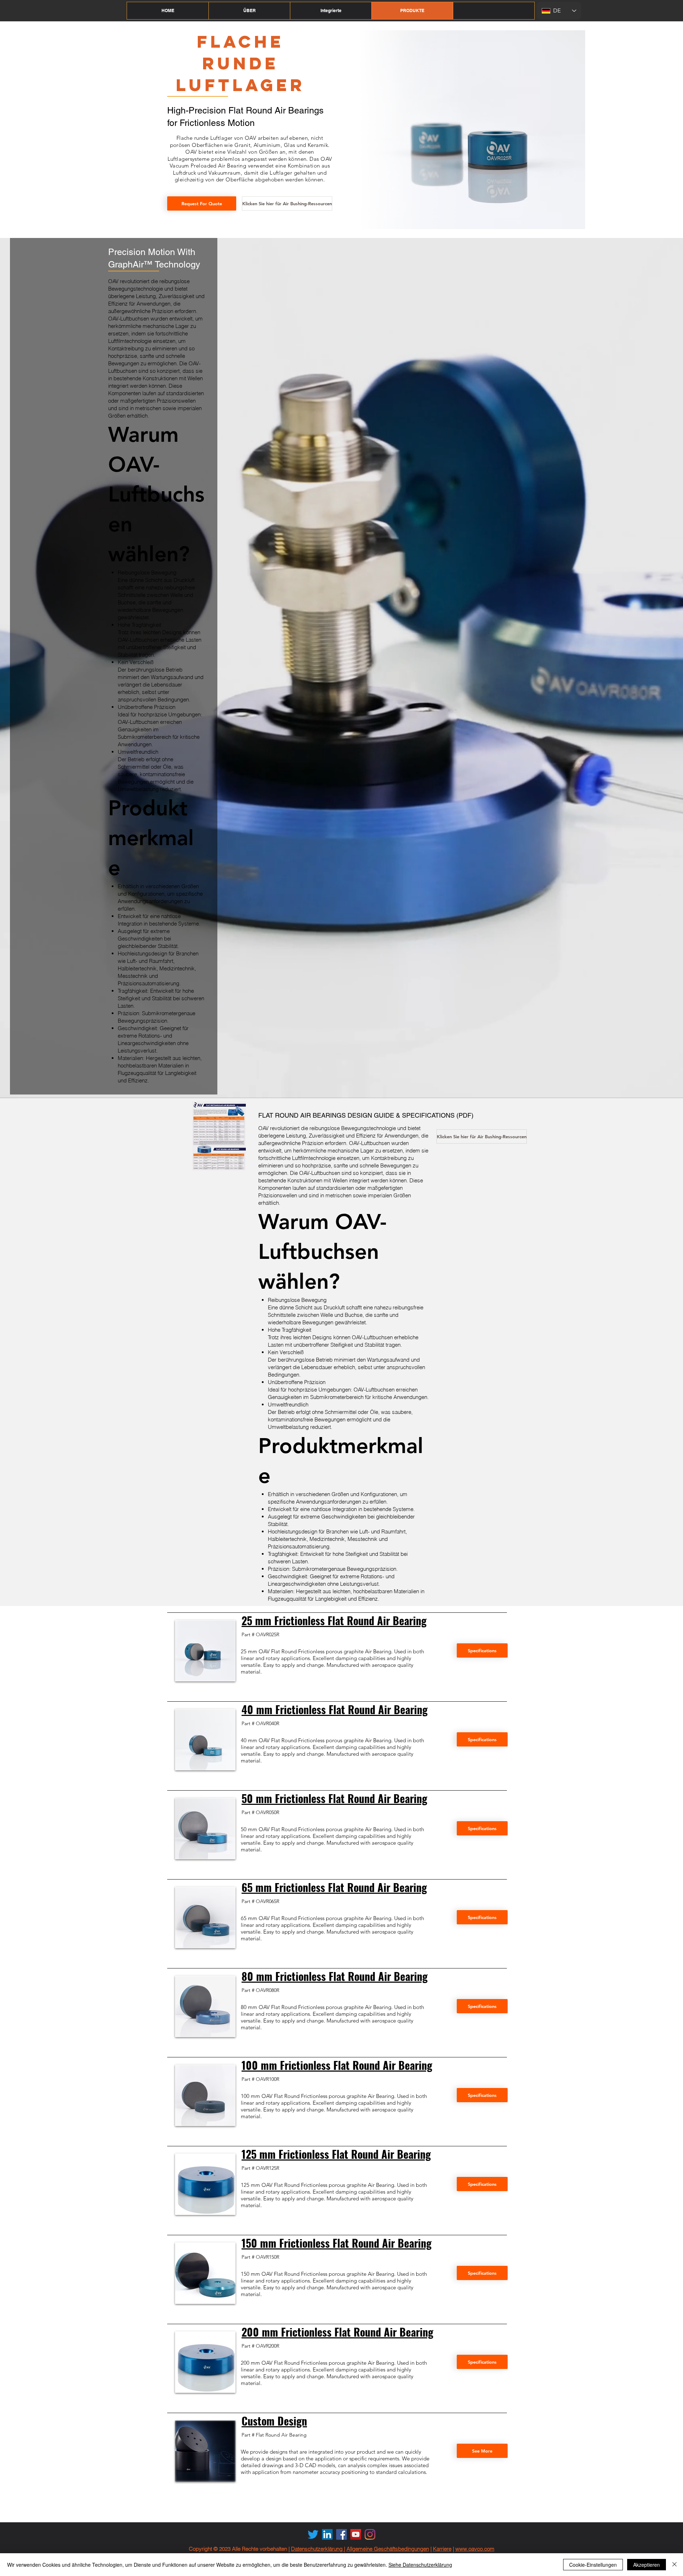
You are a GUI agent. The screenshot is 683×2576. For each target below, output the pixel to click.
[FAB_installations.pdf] (219, 1137)
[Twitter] (313, 2534)
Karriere (442, 2549)
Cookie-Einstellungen (593, 2565)
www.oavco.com (475, 2549)
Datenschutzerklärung (317, 2549)
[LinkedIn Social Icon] (327, 2534)
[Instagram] (370, 2534)
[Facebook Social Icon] (341, 2534)
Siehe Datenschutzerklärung (420, 2565)
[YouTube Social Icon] (356, 2534)
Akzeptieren (647, 2565)
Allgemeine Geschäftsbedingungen (388, 2549)
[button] (249, 11)
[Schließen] (674, 2565)
